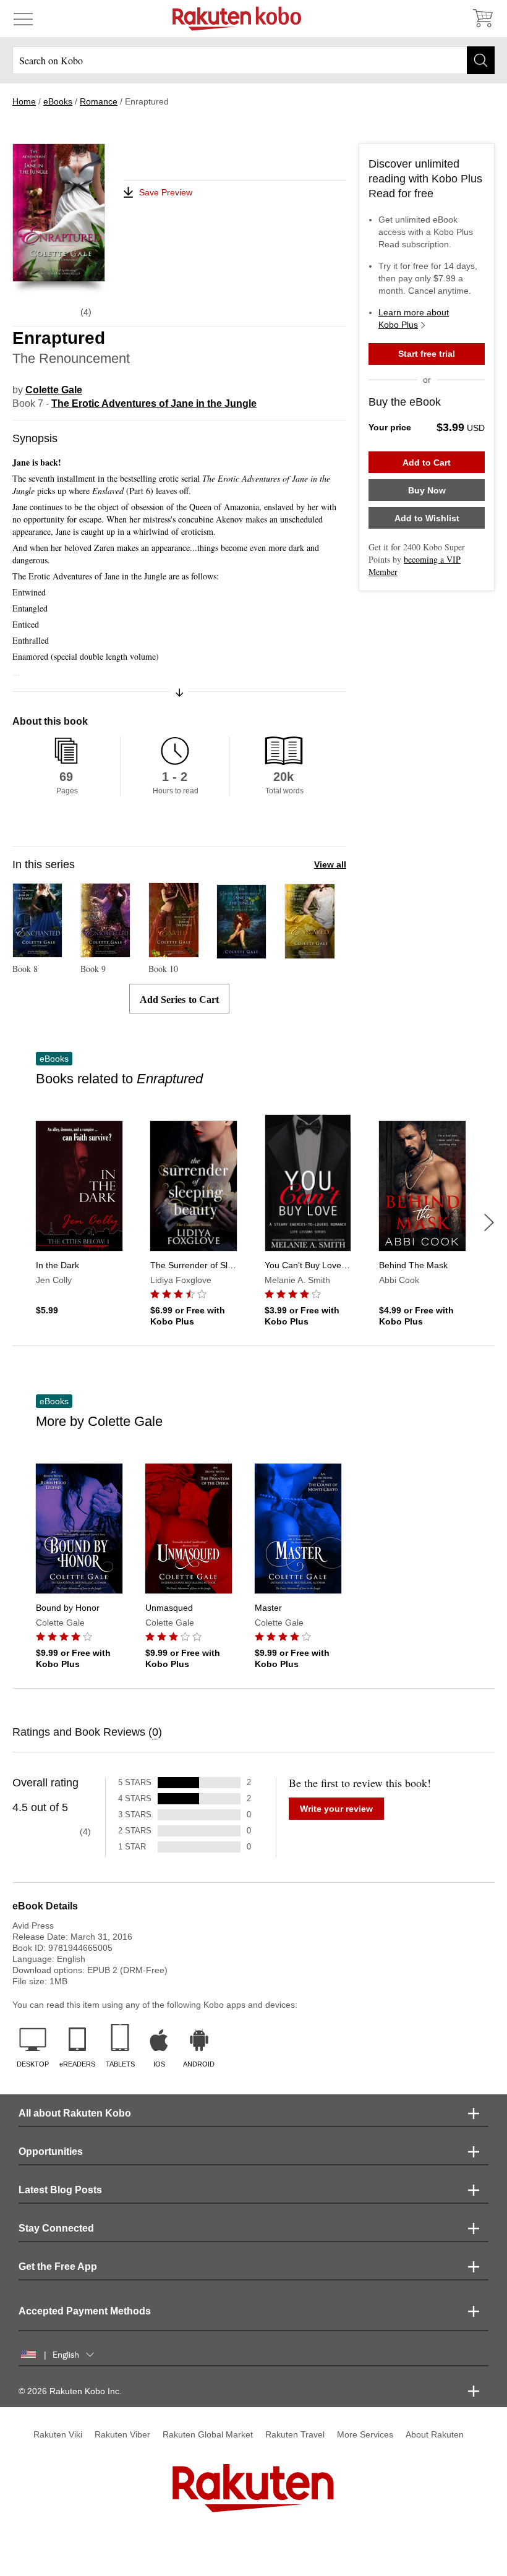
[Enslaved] (310, 953)
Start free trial (427, 354)
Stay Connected (56, 2228)
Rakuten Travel (295, 2434)
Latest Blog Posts (60, 2190)
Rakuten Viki (58, 2434)
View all (330, 864)
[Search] (481, 60)
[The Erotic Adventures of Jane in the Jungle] (241, 953)
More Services (365, 2434)
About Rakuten (435, 2434)
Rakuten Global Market (208, 2434)
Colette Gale (54, 390)
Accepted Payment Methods (85, 2311)
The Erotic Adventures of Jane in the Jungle (154, 403)
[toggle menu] (23, 19)
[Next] (489, 1222)
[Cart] (482, 19)
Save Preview (166, 192)
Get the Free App (58, 2267)
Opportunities (51, 2152)
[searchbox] (253, 60)
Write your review (336, 1809)
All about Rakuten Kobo (75, 2113)
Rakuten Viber (122, 2434)
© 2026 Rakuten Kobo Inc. (70, 2391)
